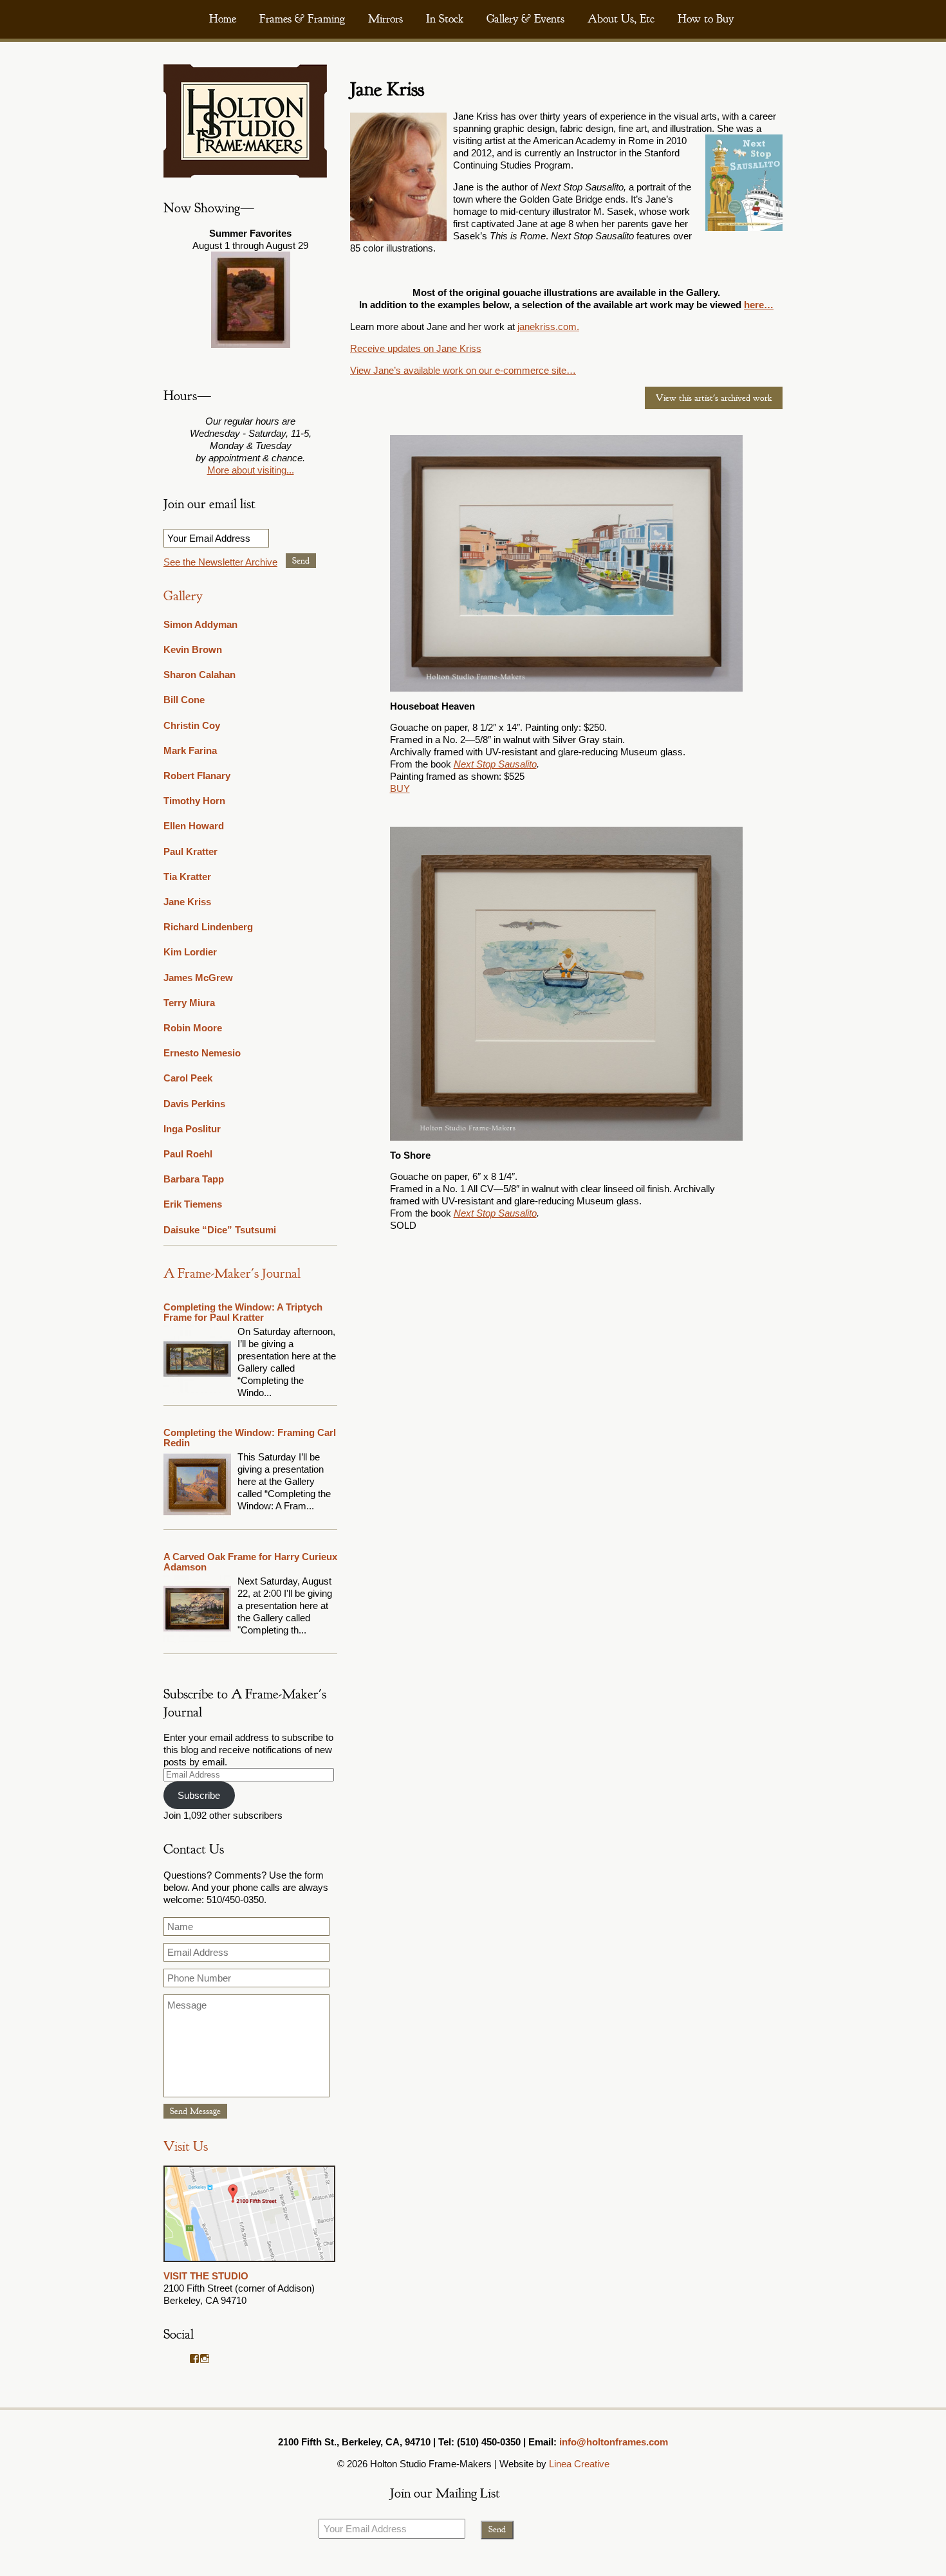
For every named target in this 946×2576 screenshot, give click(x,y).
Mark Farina (190, 750)
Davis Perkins (194, 1104)
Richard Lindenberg (208, 927)
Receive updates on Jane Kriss (416, 348)
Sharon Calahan (199, 675)
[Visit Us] (249, 2264)
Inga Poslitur (192, 1129)
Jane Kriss (187, 902)
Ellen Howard (194, 826)
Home (223, 19)
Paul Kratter (190, 851)
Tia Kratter (187, 877)
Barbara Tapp (194, 1179)
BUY (400, 788)
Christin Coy (192, 725)
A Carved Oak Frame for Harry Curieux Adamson (250, 1562)
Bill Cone (184, 700)
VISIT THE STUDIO (206, 2276)
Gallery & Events (525, 19)
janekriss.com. (548, 327)
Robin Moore (193, 1028)
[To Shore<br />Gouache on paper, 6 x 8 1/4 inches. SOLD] (567, 984)
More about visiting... (251, 470)
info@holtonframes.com (614, 2442)
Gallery (183, 596)
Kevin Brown (193, 649)
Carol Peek (188, 1078)
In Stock (445, 19)
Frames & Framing (302, 19)
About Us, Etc (621, 19)
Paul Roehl (188, 1154)
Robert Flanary (197, 776)
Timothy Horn (194, 801)
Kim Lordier (190, 952)
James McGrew (198, 978)
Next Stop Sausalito (495, 764)
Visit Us (186, 2147)
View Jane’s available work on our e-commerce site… (463, 370)
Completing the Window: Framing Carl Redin (250, 1438)
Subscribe (199, 1795)
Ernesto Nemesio (202, 1053)
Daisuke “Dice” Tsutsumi (220, 1230)
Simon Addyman (200, 624)
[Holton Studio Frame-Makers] (245, 174)
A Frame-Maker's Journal (232, 1274)
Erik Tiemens (193, 1204)
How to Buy (706, 19)
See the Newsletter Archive (220, 562)
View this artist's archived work (714, 398)
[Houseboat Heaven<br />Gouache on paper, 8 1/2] (567, 563)
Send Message (195, 2111)
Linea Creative (579, 2464)
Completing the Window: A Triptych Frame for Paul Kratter (243, 1312)
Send (301, 561)
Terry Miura (189, 1003)
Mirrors (385, 19)
